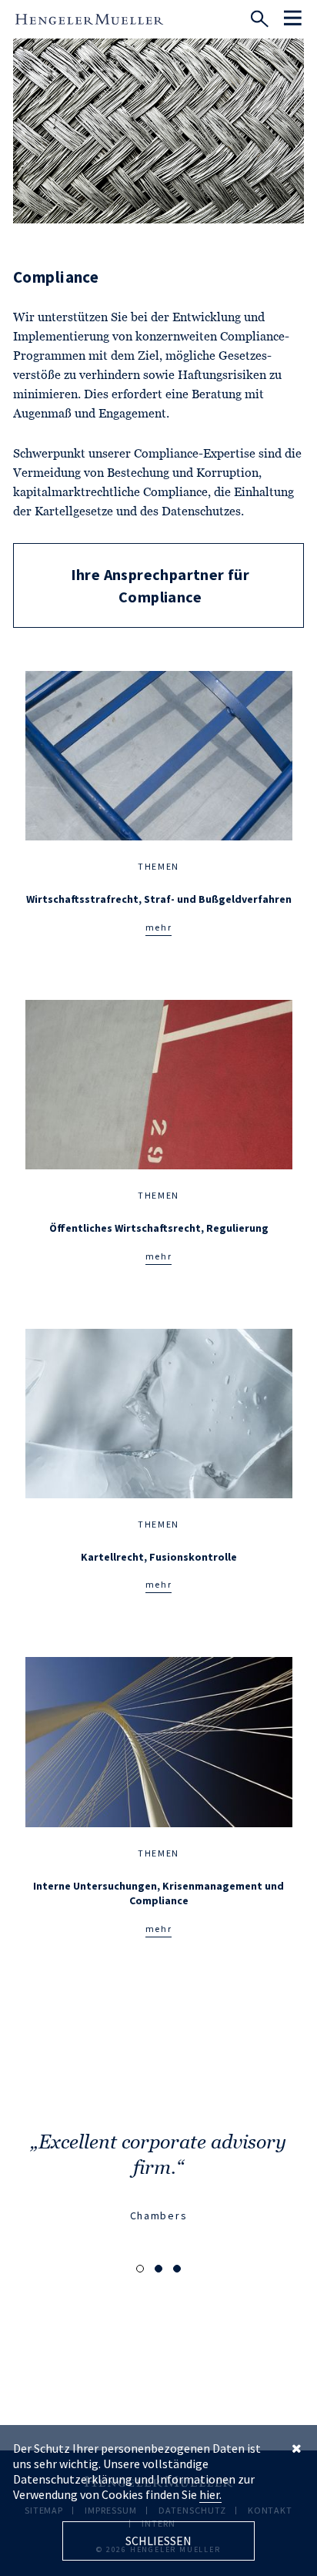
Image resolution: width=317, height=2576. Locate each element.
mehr (159, 927)
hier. (210, 2494)
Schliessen (158, 2541)
